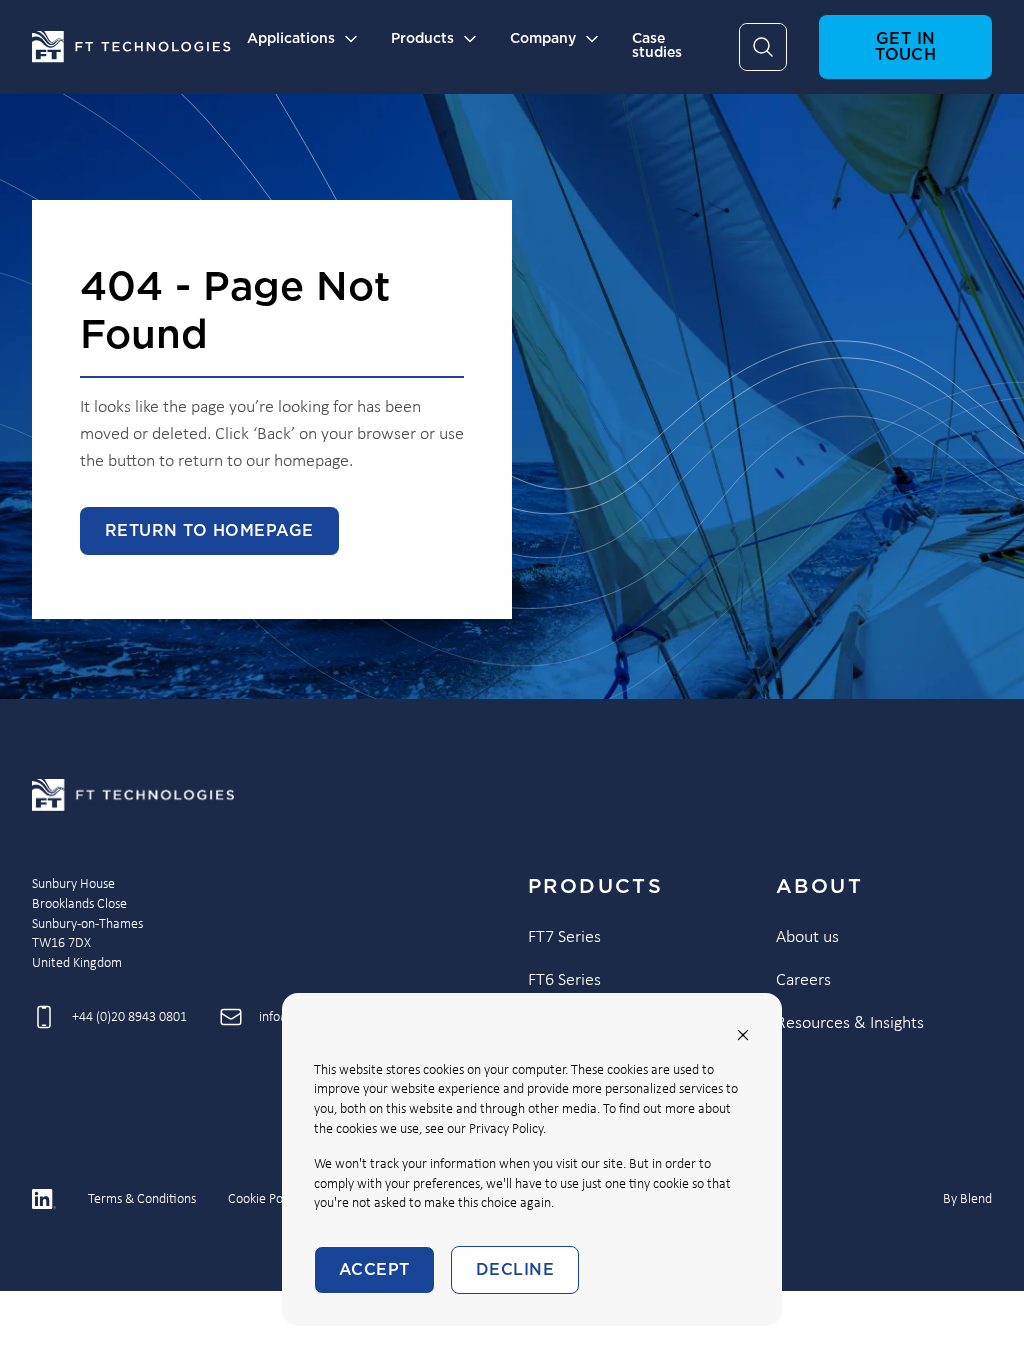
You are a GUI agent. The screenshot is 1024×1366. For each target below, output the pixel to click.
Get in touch (905, 47)
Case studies (657, 46)
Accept (374, 1270)
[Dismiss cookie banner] (743, 1035)
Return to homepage (209, 531)
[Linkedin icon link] (44, 1199)
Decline (515, 1270)
